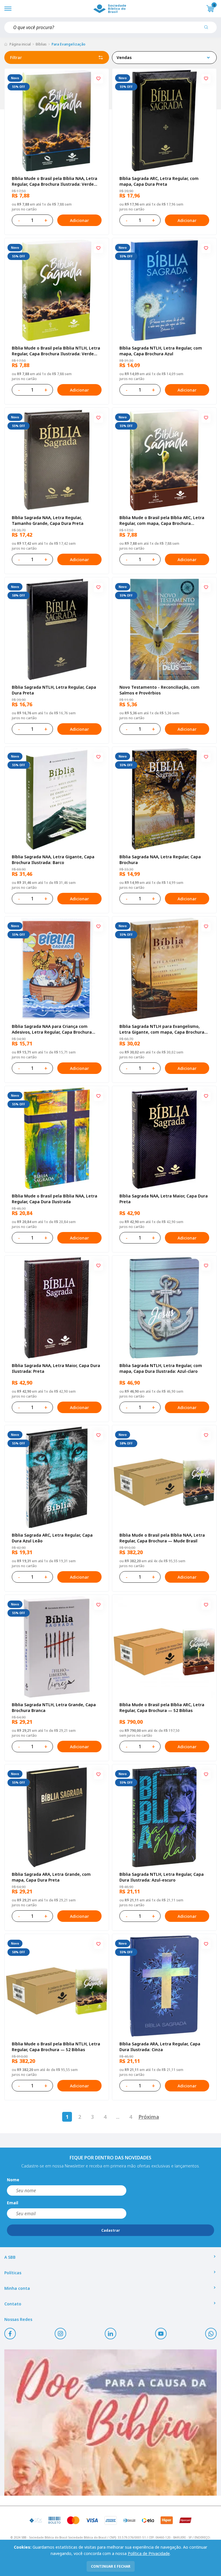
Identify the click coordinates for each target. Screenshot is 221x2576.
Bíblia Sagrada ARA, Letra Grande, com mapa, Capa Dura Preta (51, 1877)
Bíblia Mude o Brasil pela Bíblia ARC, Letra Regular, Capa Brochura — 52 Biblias (162, 1707)
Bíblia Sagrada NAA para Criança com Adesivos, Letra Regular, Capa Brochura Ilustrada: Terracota (52, 1029)
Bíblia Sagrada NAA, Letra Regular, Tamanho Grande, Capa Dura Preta (48, 520)
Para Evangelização (68, 44)
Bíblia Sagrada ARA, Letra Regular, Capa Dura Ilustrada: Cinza (160, 2047)
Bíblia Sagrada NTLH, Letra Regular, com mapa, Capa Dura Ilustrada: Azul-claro (161, 1368)
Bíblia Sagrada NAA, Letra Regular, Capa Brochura (160, 860)
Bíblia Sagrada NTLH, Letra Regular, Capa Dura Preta (54, 690)
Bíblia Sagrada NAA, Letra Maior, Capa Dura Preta (164, 1199)
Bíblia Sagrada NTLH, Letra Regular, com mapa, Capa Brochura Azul (161, 351)
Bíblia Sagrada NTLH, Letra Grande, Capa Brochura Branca (54, 1707)
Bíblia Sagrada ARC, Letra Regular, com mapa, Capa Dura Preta (159, 181)
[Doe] (110, 2423)
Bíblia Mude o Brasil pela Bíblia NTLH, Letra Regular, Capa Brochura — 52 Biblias (56, 2047)
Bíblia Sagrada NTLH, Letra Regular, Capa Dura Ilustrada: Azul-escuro (162, 1877)
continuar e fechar (111, 2566)
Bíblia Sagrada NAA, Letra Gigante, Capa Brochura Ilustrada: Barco (53, 860)
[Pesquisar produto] (208, 29)
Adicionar (79, 220)
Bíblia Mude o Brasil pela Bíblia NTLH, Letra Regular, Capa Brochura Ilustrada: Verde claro (56, 351)
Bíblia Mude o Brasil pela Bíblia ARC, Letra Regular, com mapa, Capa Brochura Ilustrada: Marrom (162, 521)
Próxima (149, 2117)
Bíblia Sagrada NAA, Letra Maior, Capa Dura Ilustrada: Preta (56, 1368)
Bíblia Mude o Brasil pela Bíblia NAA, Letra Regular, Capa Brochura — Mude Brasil (162, 1538)
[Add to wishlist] (98, 79)
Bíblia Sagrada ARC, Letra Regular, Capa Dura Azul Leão (52, 1538)
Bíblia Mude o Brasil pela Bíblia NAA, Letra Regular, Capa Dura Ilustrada (55, 1199)
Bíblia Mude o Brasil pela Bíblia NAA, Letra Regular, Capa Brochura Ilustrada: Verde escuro (55, 181)
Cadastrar (111, 2230)
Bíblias (41, 44)
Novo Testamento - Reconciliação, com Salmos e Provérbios (159, 690)
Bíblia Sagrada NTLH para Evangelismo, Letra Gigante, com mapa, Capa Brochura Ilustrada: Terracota (162, 1029)
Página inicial (20, 44)
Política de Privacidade (149, 2553)
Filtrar (16, 57)
